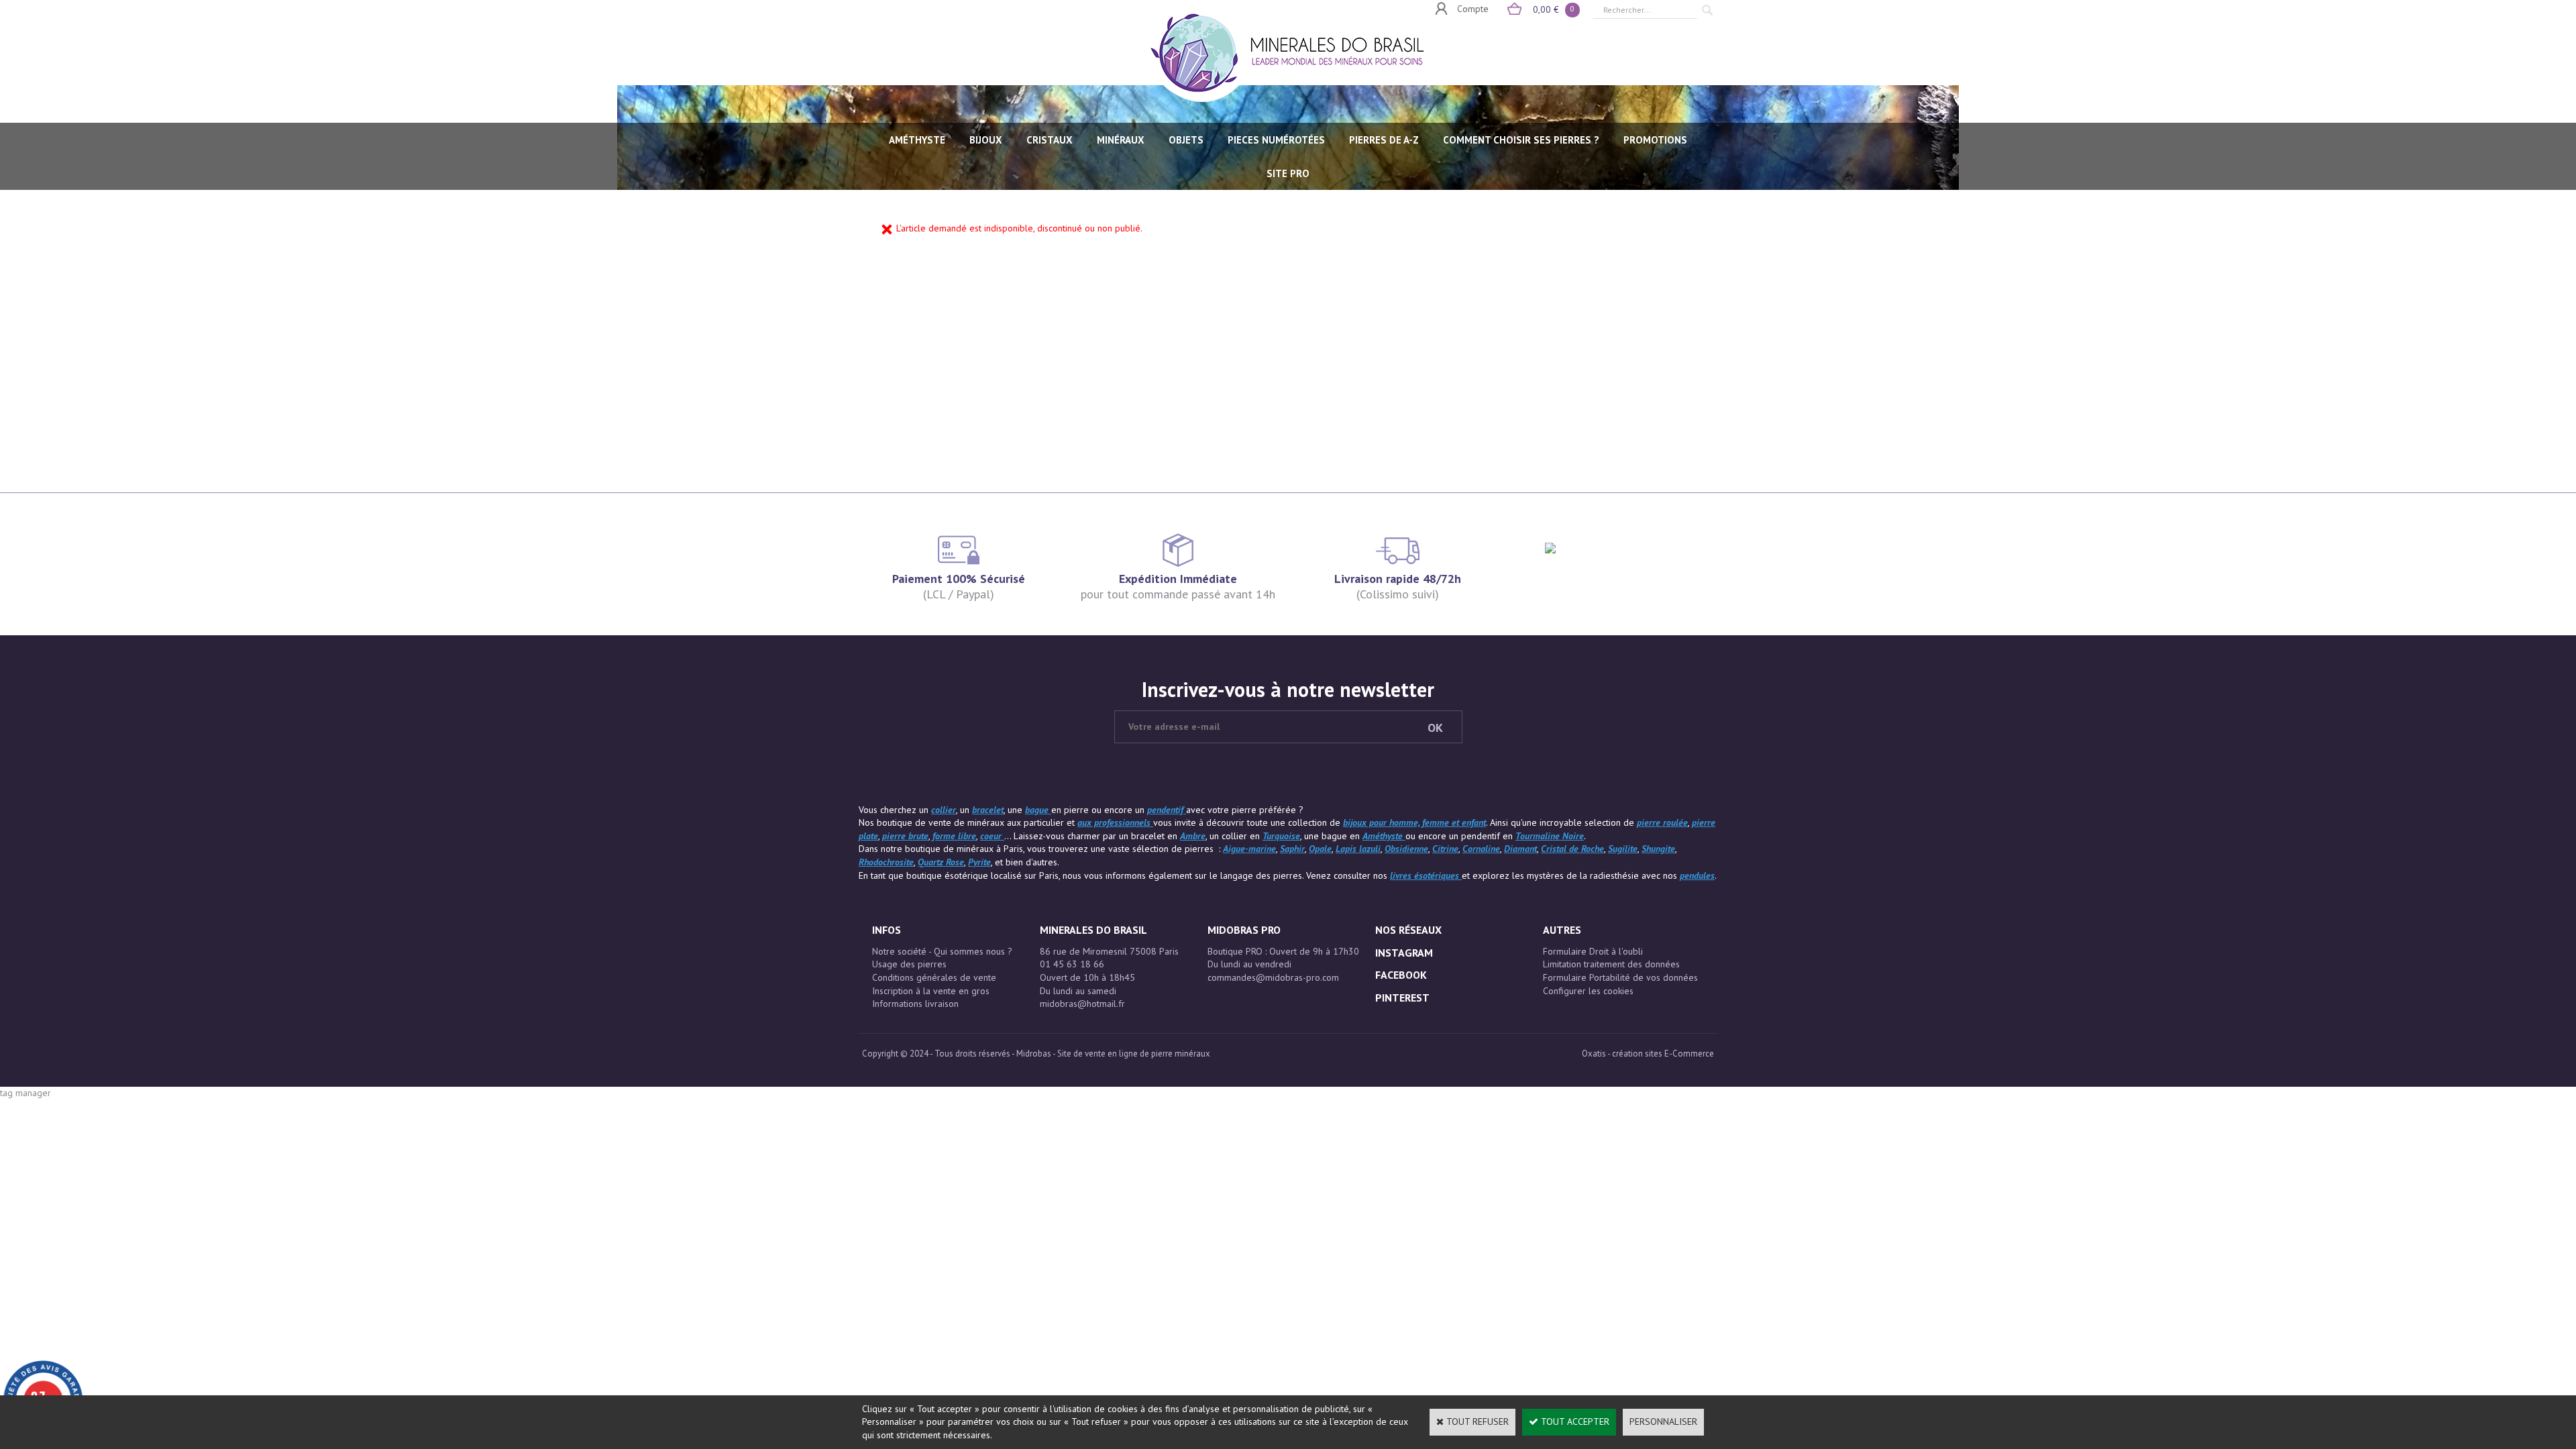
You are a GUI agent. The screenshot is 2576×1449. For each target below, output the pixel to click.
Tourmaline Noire (1550, 836)
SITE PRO (1288, 173)
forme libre (954, 836)
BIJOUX (986, 140)
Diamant (1520, 849)
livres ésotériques (1426, 875)
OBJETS (1186, 140)
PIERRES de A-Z (1384, 140)
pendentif (1167, 810)
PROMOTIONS (1655, 140)
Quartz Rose (941, 862)
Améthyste (1384, 836)
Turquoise (1281, 836)
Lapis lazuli (1358, 849)
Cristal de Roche (1572, 849)
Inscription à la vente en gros (931, 991)
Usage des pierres (909, 964)
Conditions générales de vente (934, 977)
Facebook (1401, 975)
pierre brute (905, 836)
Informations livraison (915, 1004)
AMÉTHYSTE (917, 140)
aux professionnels (1115, 822)
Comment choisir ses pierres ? (1521, 140)
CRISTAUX (1050, 140)
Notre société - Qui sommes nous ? (942, 951)
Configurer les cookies (1588, 991)
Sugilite (1623, 849)
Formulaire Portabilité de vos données (1620, 977)
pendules (1697, 875)
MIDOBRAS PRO (1244, 930)
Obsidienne (1406, 849)
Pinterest (1402, 998)
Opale (1320, 849)
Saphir (1292, 849)
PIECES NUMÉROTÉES (1276, 140)
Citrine (1445, 849)
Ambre (1193, 836)
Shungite (1658, 849)
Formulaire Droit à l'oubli (1593, 951)
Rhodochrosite (886, 862)
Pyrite (979, 862)
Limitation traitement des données (1611, 964)
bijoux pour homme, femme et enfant (1414, 822)
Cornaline (1481, 849)
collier (944, 810)
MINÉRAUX (1121, 140)
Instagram (1404, 953)
